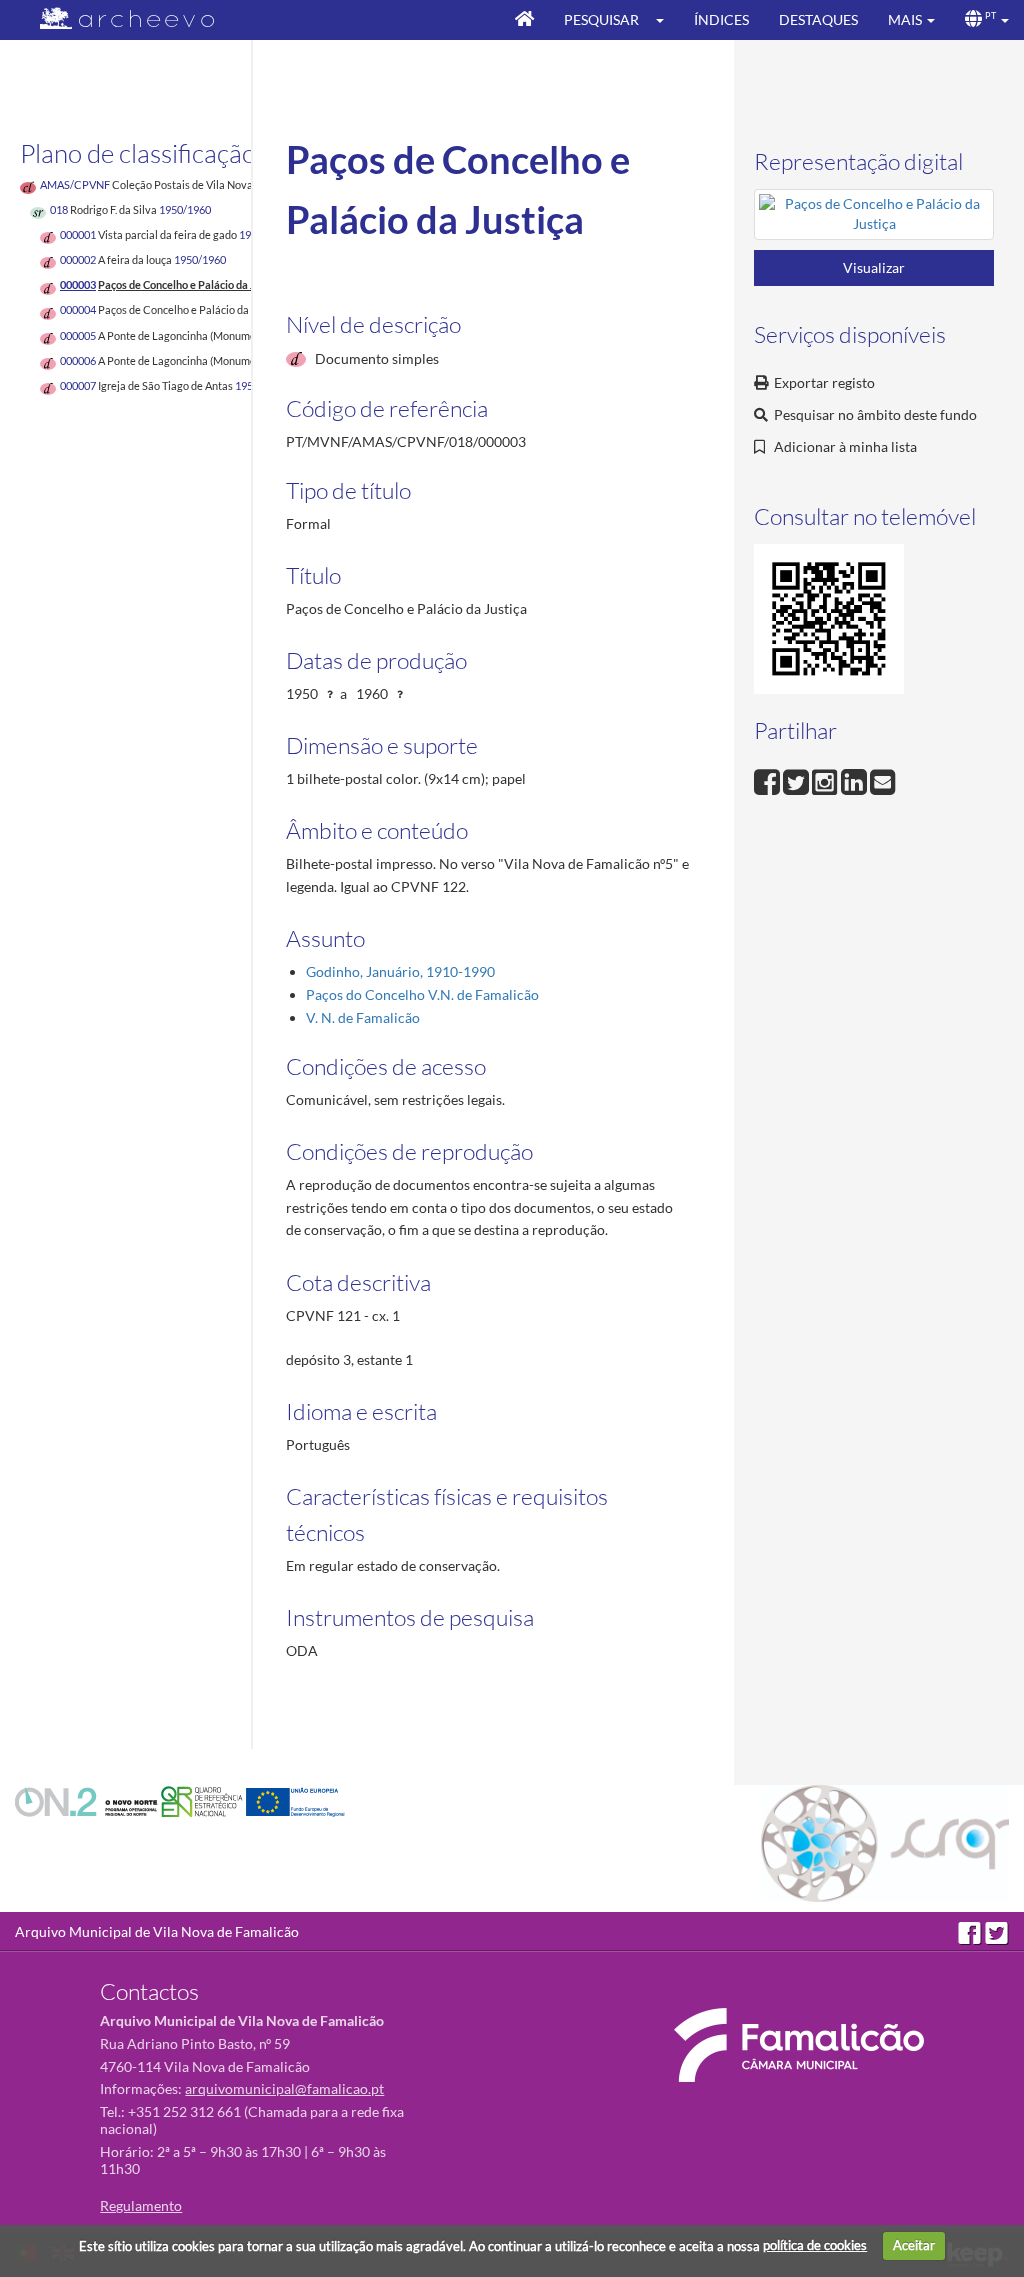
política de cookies (815, 2245)
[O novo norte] (88, 1800)
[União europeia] (295, 1800)
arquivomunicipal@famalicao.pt (284, 2088)
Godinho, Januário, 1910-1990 (400, 971)
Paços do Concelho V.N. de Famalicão (422, 994)
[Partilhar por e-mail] (883, 780)
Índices (721, 19)
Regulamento (141, 2205)
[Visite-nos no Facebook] (971, 1931)
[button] (666, 20)
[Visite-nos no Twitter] (997, 1931)
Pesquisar (601, 19)
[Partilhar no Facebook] (768, 780)
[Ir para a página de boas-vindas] (524, 20)
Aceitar (914, 2245)
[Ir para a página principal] (114, 18)
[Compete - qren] (203, 1800)
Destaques (818, 19)
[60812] (874, 217)
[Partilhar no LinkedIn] (855, 780)
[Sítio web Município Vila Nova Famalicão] (799, 2045)
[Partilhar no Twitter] (797, 780)
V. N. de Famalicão (363, 1017)
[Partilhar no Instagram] (826, 780)
